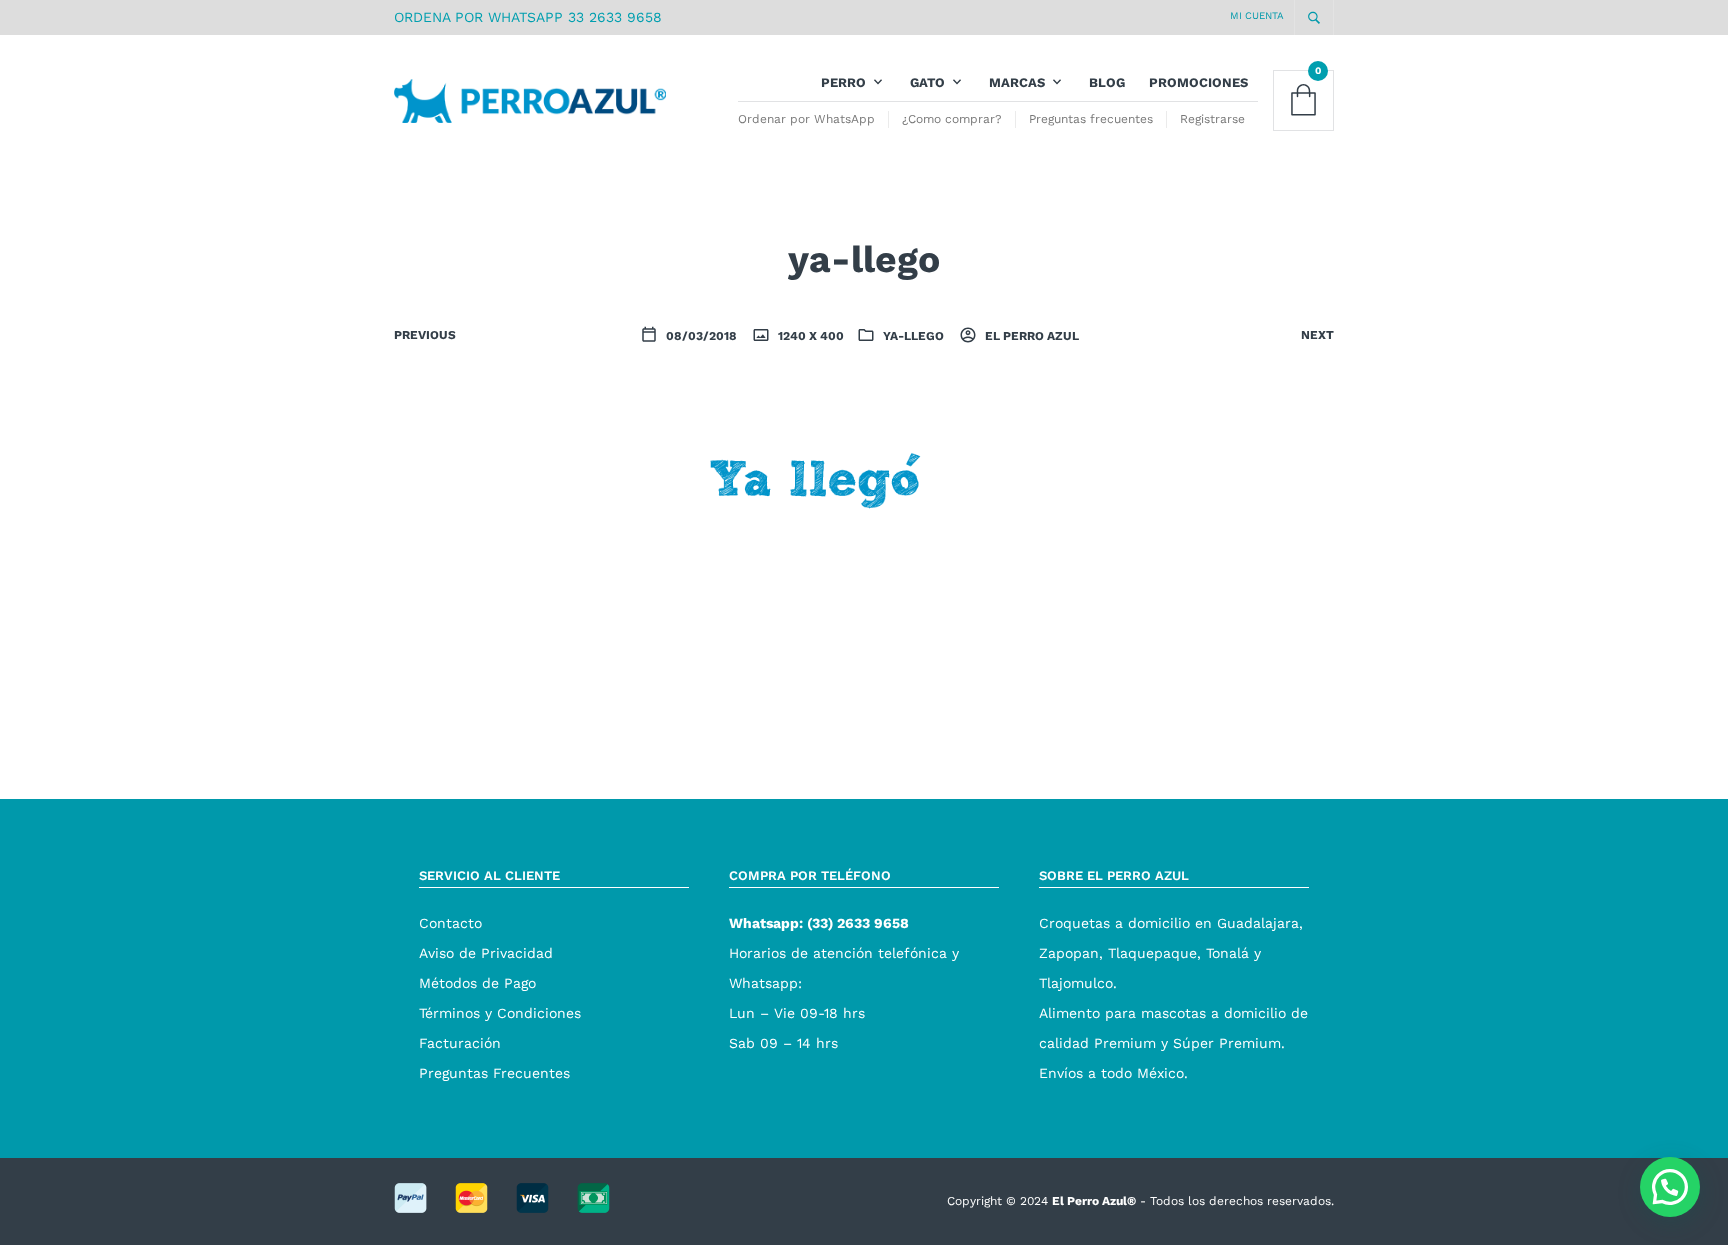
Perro (843, 82)
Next (1317, 335)
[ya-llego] (864, 546)
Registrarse (1212, 119)
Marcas (1017, 82)
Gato (927, 82)
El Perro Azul (1030, 336)
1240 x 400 (809, 336)
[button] (1670, 1187)
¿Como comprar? (952, 119)
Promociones (1198, 82)
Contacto (450, 923)
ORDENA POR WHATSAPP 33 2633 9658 (528, 17)
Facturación (460, 1043)
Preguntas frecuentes (1091, 119)
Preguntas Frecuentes (494, 1073)
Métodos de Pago (477, 983)
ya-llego (913, 336)
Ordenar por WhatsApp (806, 119)
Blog (1107, 82)
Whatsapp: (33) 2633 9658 (819, 923)
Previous (425, 335)
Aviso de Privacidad (486, 953)
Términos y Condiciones (500, 1013)
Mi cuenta (1257, 15)
